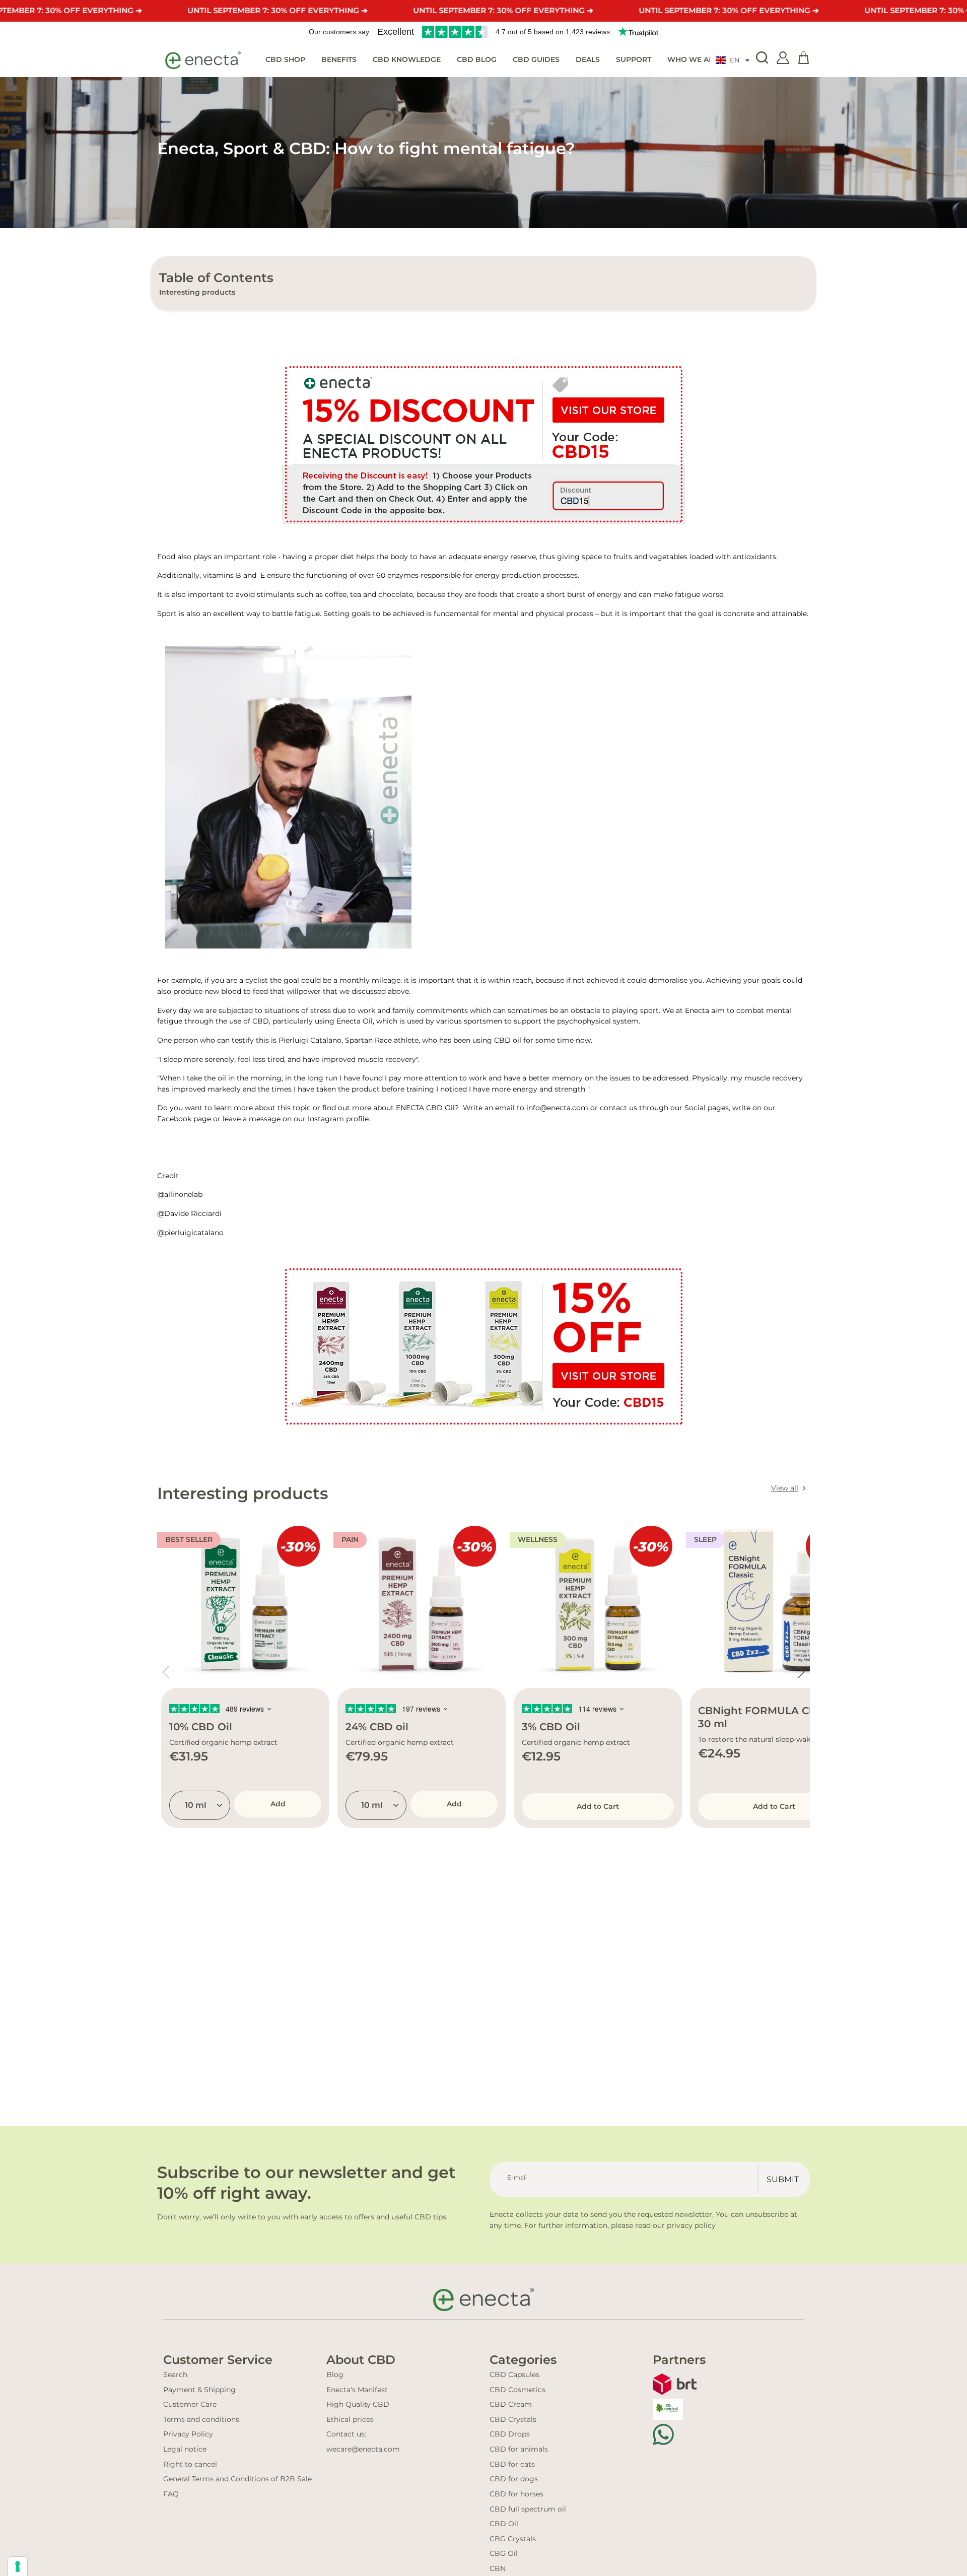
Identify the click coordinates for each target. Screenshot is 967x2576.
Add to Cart (598, 1806)
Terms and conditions (201, 2419)
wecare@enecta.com (363, 2449)
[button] (733, 60)
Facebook (174, 1119)
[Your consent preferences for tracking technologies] (18, 2566)
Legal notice (185, 2449)
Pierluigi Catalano (310, 1040)
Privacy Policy (188, 2434)
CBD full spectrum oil (528, 2509)
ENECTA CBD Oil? (428, 1108)
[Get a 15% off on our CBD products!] (483, 444)
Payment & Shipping (199, 2390)
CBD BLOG (477, 59)
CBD (261, 1021)
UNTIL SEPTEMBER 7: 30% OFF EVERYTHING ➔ (278, 10)
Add (278, 1804)
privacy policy (691, 2225)
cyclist (257, 980)
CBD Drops (510, 2434)
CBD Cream (511, 2404)
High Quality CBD (358, 2404)
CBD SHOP (285, 59)
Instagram (327, 1119)
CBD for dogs (514, 2479)
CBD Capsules (514, 2375)
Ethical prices (350, 2419)
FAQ (171, 2494)
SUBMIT (783, 2179)
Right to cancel (190, 2464)
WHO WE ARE (693, 59)
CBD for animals (519, 2449)
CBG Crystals (513, 2539)
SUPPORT (634, 59)
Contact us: (346, 2434)
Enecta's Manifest (357, 2390)
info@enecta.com (557, 1108)
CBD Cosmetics (517, 2390)
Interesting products (197, 292)
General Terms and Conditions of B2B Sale (237, 2479)
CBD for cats (512, 2464)
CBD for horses (516, 2494)
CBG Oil (504, 2553)
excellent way (237, 614)
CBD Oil (504, 2524)
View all (785, 1488)
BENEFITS (339, 59)
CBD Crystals (513, 2419)
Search (175, 2375)
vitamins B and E (234, 575)
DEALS (588, 59)
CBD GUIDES (536, 59)
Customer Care (190, 2404)
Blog (335, 2375)
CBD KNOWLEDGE (407, 59)
